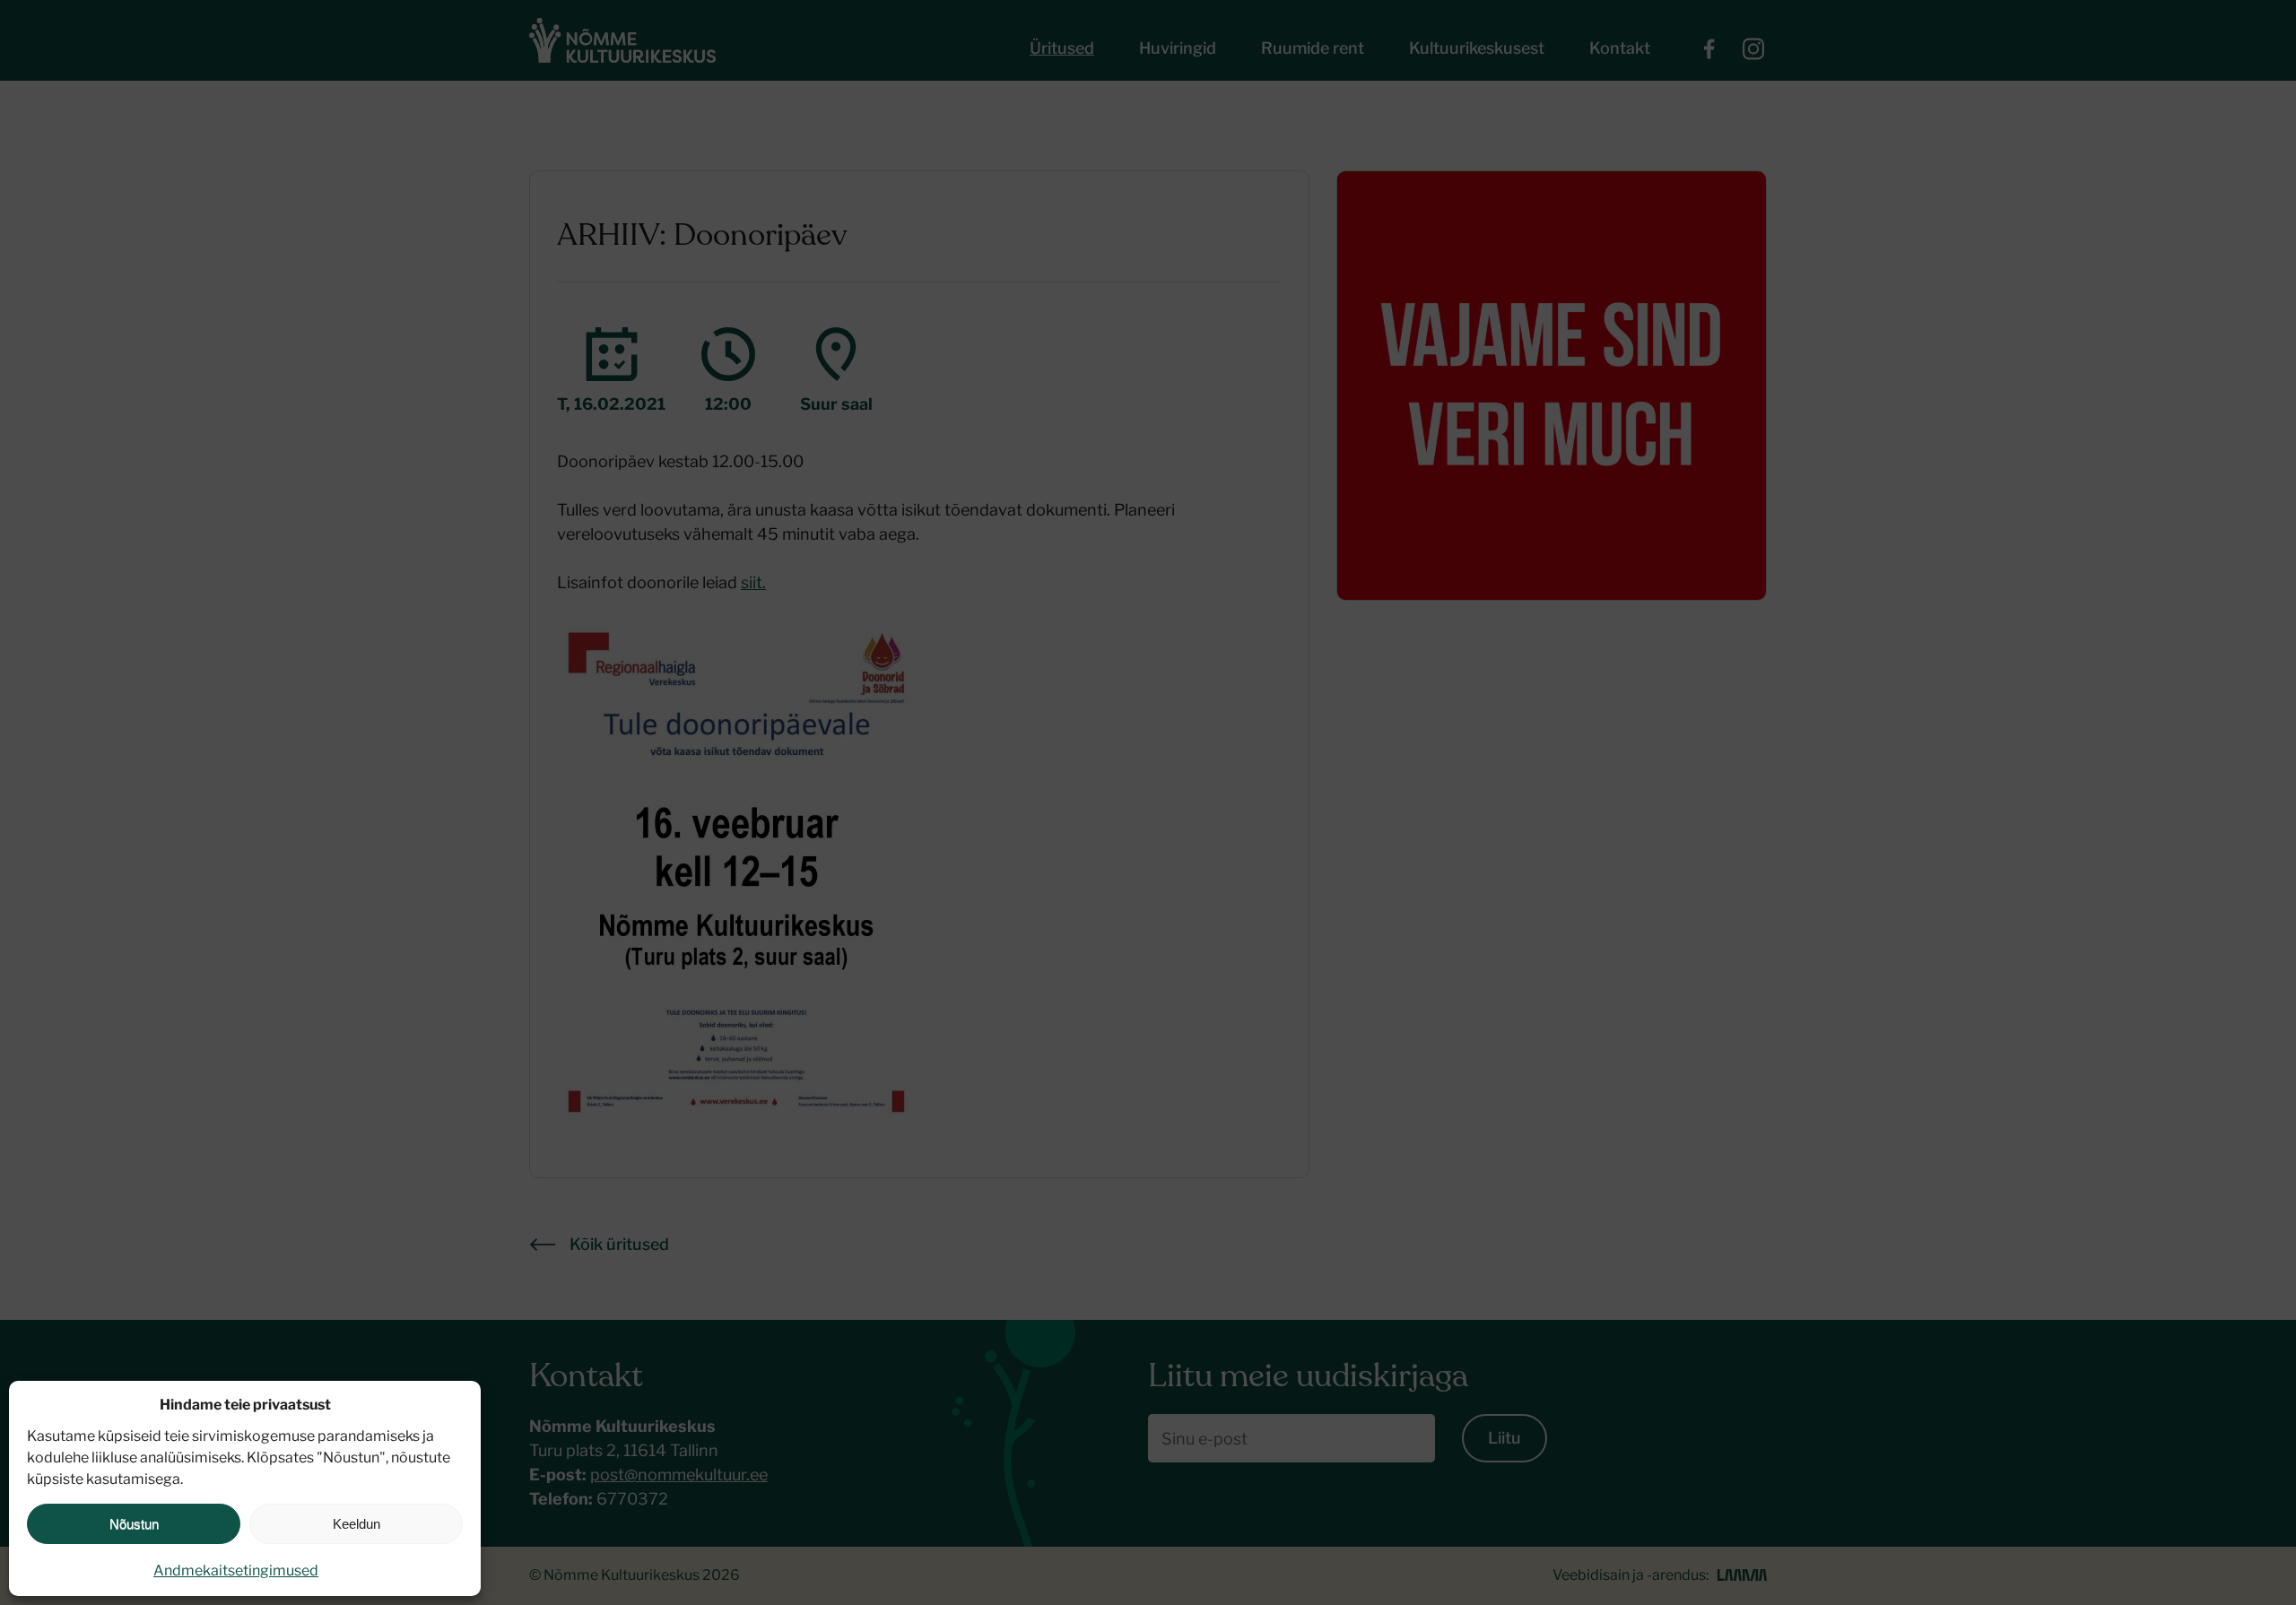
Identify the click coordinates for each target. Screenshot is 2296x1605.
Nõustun (134, 1524)
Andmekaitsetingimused (236, 1570)
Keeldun (357, 1524)
